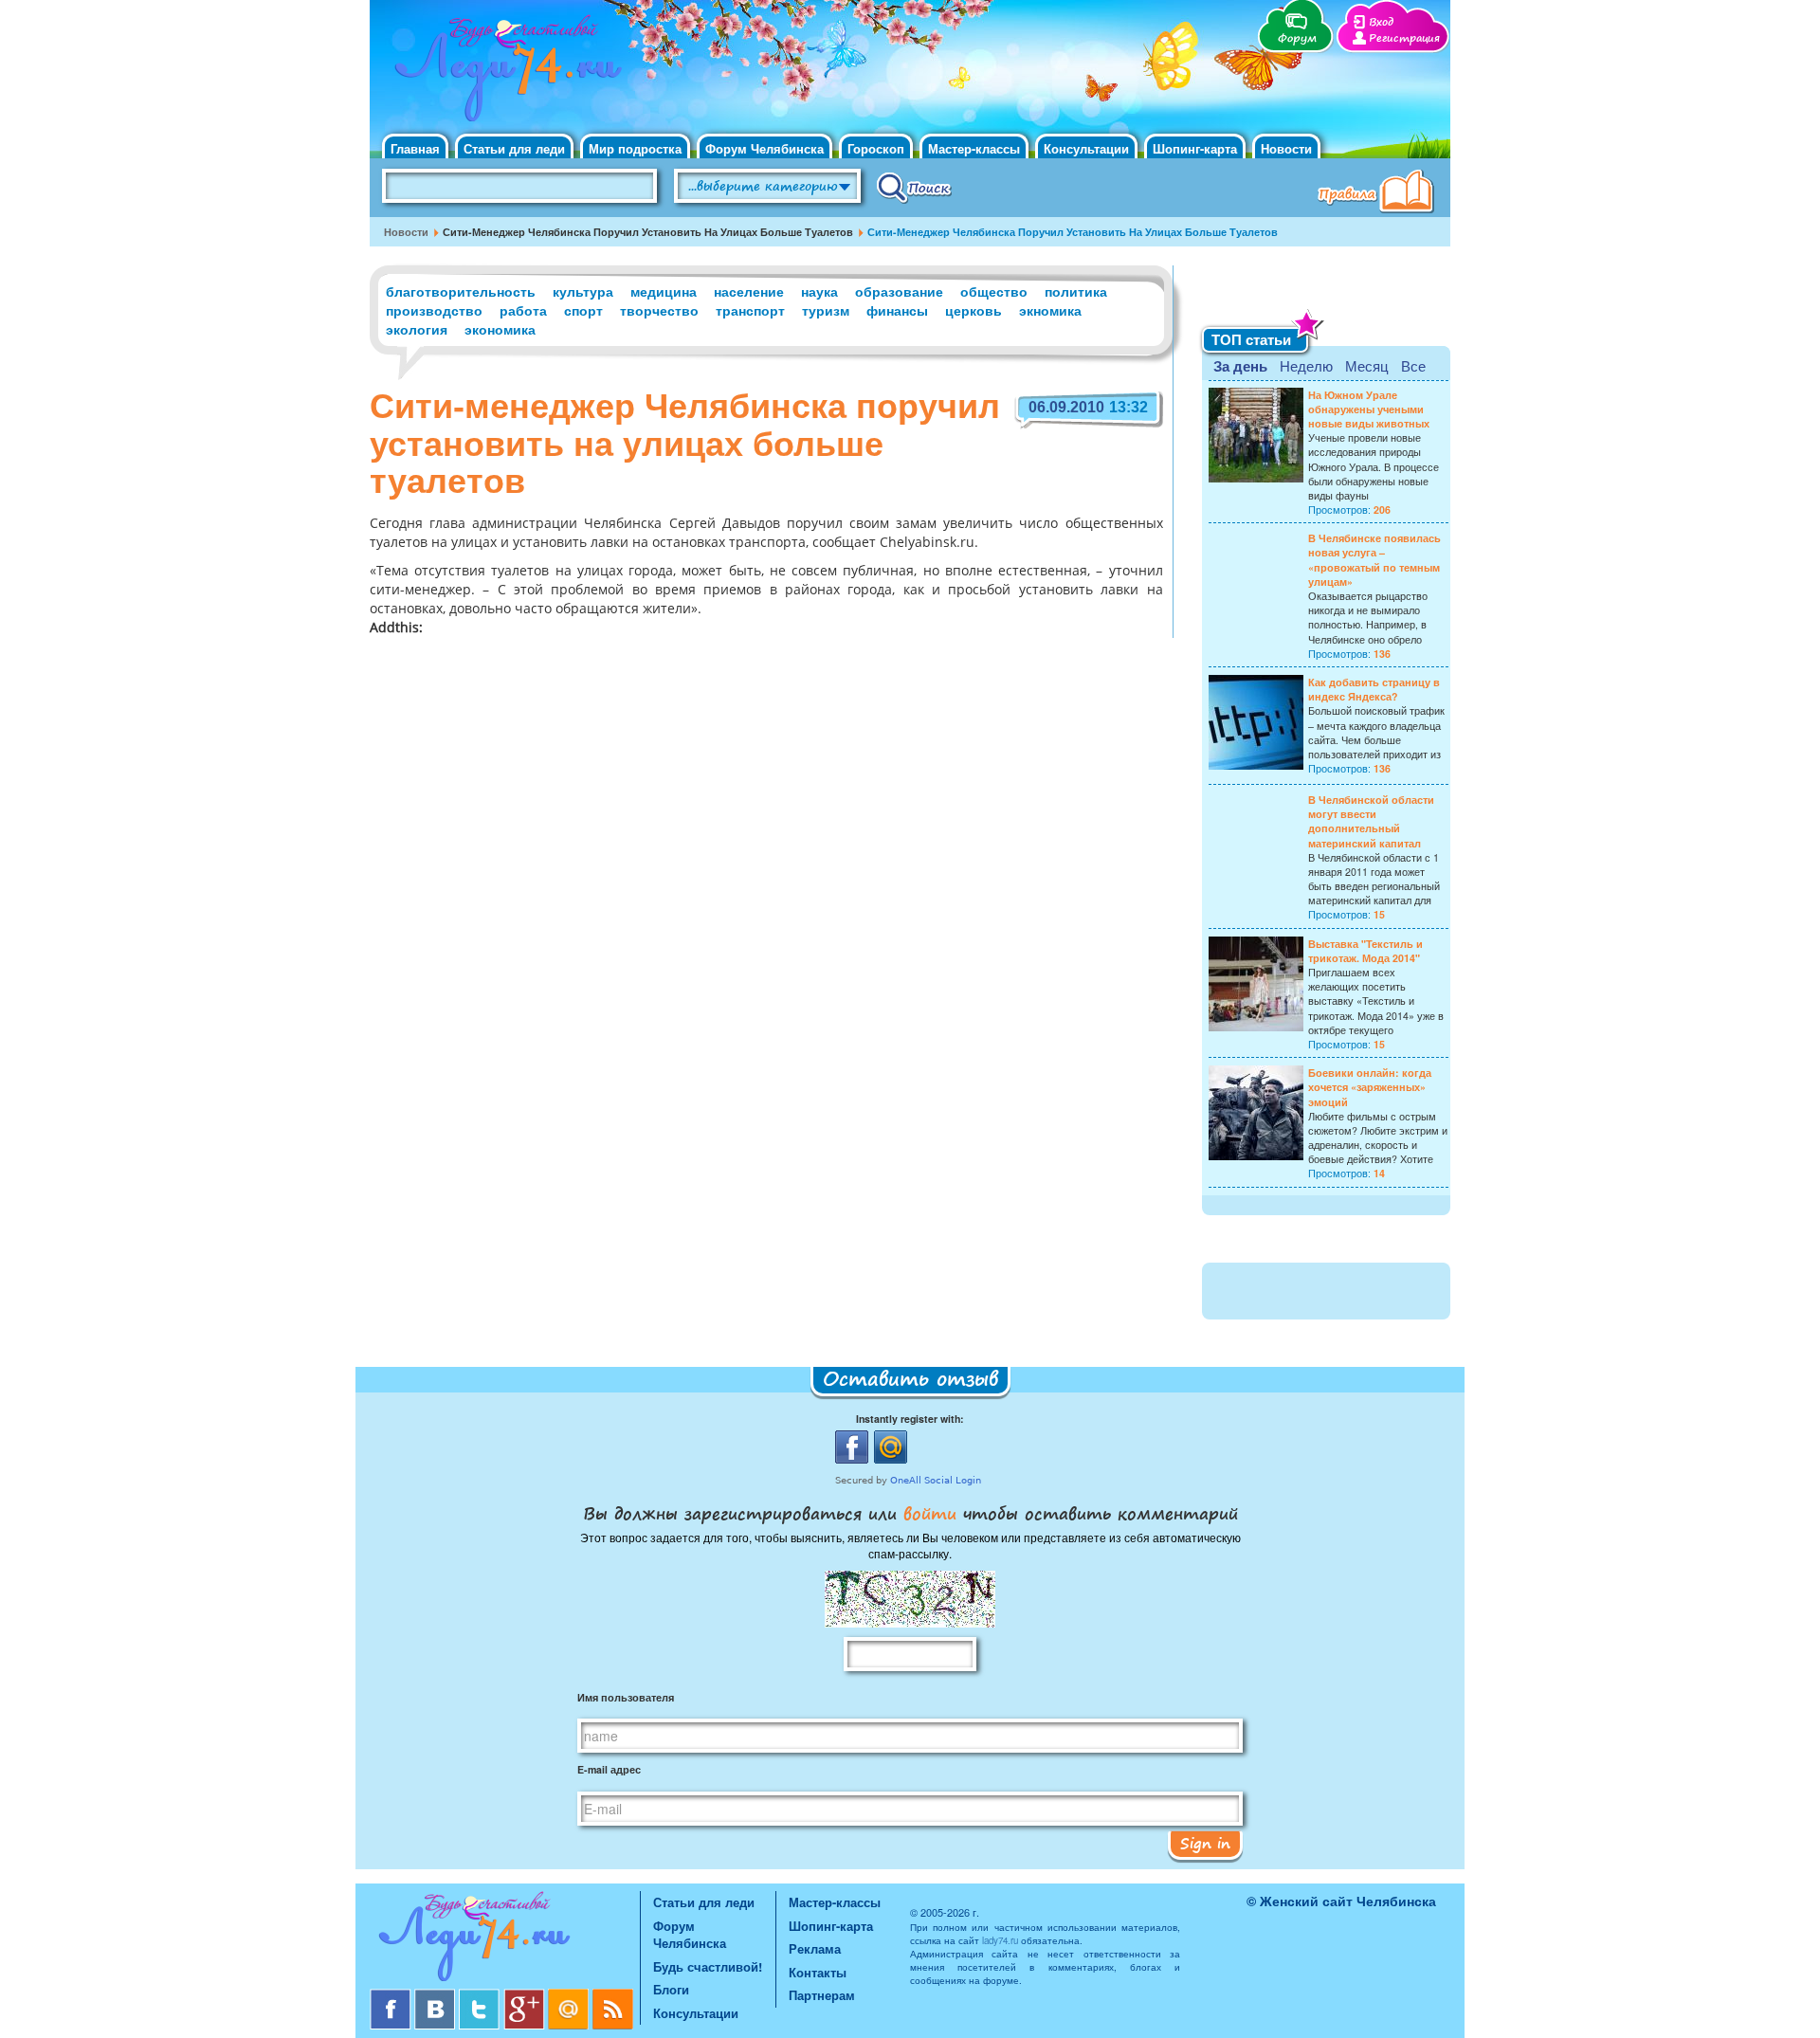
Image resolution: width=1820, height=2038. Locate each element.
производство (434, 310)
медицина (664, 291)
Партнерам (822, 1995)
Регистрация (1404, 38)
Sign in (1205, 1843)
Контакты (818, 1972)
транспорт (750, 310)
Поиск (914, 187)
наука (819, 291)
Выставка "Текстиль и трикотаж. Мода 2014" (1365, 951)
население (749, 291)
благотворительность (461, 291)
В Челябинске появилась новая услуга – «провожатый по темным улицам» (1374, 560)
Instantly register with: (910, 1419)
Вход (1381, 22)
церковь (974, 310)
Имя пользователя (626, 1697)
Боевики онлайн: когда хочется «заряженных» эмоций (1370, 1087)
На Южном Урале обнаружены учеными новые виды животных (1369, 409)
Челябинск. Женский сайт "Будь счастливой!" (504, 74)
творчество (659, 310)
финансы (897, 310)
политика (1076, 291)
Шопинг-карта (1195, 148)
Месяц (1367, 365)
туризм (826, 310)
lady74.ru (1000, 1940)
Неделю (1306, 365)
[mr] (570, 1996)
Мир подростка (635, 148)
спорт (583, 310)
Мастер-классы (974, 148)
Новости (1286, 148)
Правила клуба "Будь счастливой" (1379, 193)
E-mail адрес (609, 1769)
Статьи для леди (514, 148)
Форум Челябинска (764, 148)
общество (994, 291)
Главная (415, 148)
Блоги (671, 1989)
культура (583, 291)
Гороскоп (876, 148)
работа (523, 310)
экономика (500, 329)
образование (899, 291)
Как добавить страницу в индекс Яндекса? (1374, 689)
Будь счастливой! (708, 1966)
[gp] (526, 1996)
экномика (1050, 310)
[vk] (437, 1996)
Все (1413, 365)
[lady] (505, 1940)
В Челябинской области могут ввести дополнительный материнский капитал (1371, 821)
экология (417, 329)
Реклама (815, 1948)
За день (1240, 366)
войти (930, 1513)
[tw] (481, 1996)
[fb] (392, 1996)
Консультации (1086, 148)
